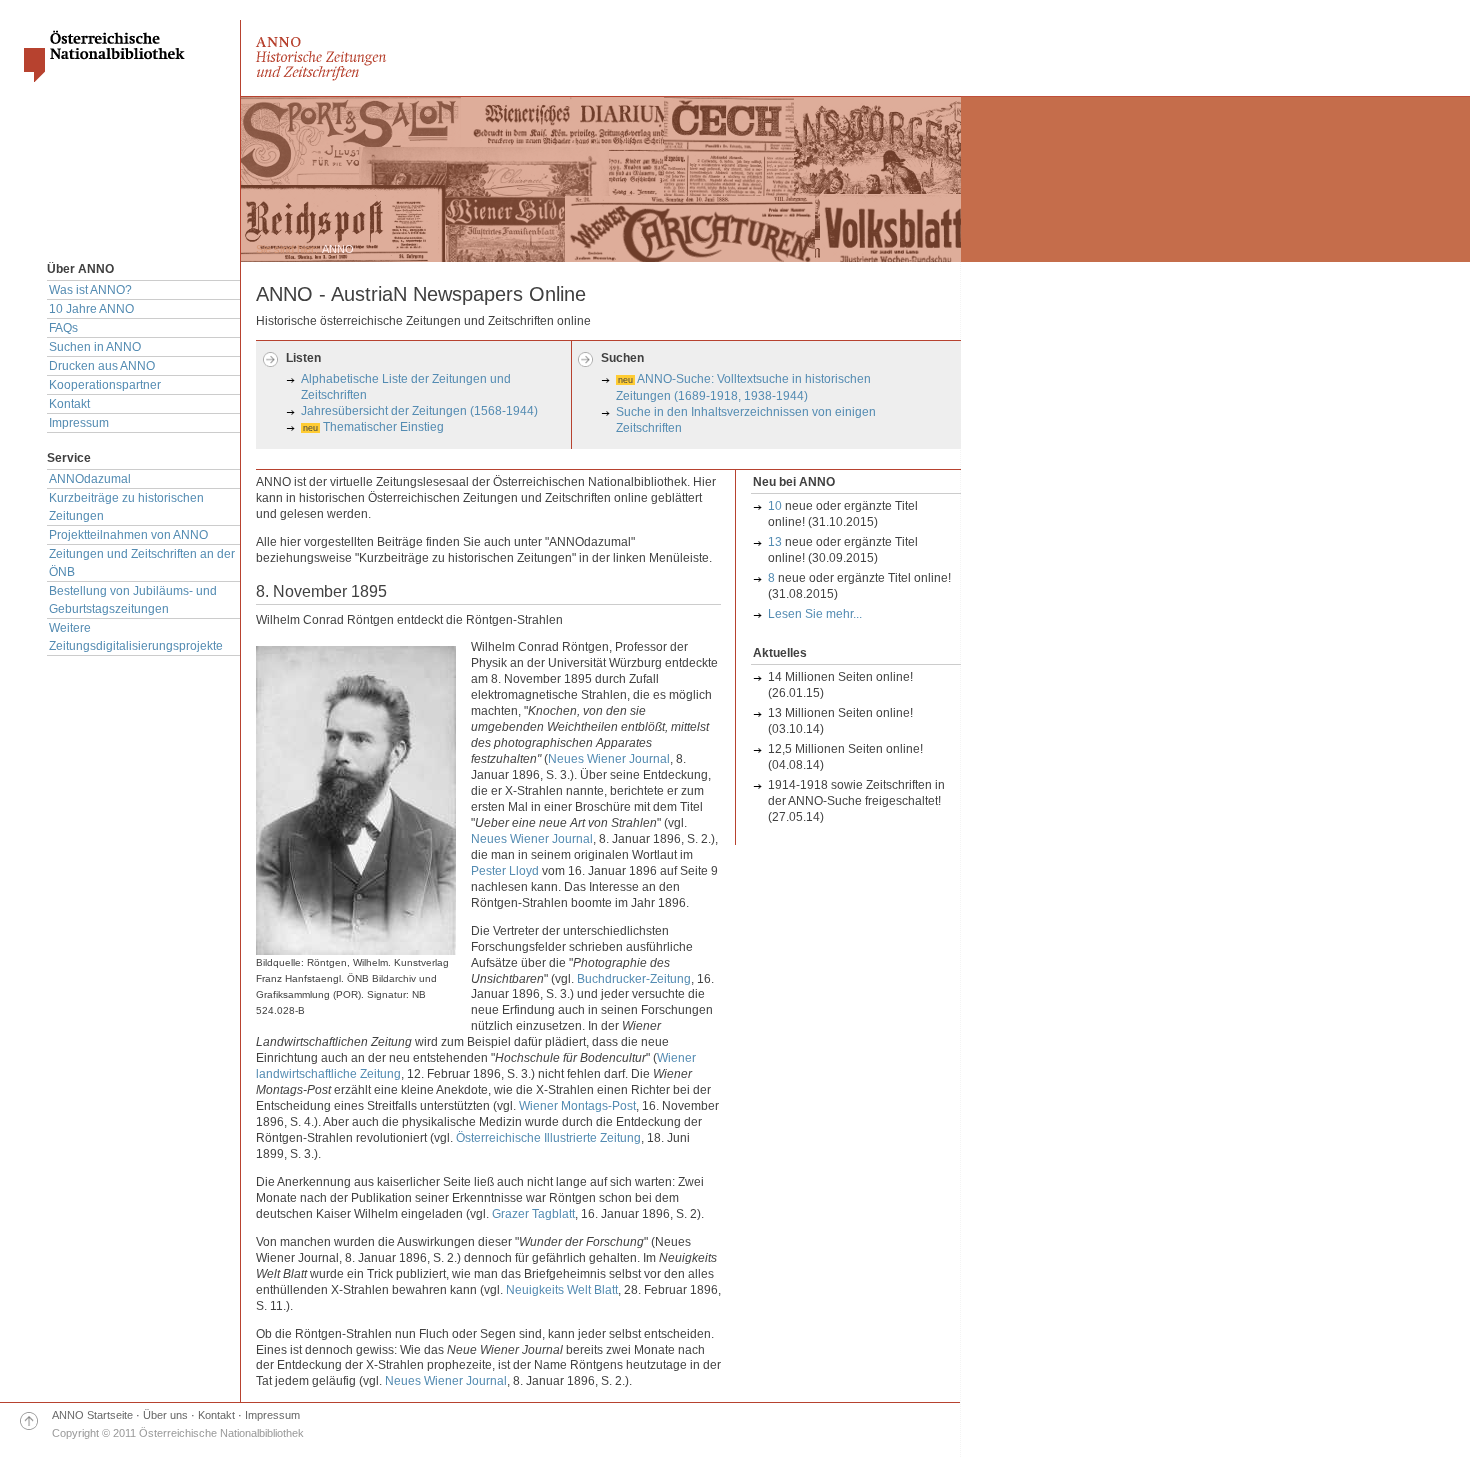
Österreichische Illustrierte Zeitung (548, 1138)
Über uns (165, 1415)
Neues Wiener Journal (609, 759)
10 (775, 506)
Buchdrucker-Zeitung (634, 979)
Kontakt (69, 404)
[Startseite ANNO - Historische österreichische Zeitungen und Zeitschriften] (343, 77)
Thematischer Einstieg (383, 427)
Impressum (79, 423)
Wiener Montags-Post (577, 1106)
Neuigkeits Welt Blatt (562, 1290)
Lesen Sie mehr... (815, 614)
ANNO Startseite (92, 1415)
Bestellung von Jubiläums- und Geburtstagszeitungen (133, 600)
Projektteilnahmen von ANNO (128, 535)
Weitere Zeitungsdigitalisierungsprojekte (136, 637)
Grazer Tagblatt (533, 1214)
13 (775, 542)
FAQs (63, 328)
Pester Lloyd (505, 871)
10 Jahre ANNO (91, 309)
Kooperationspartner (105, 385)
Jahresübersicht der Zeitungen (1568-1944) (419, 411)
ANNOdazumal (90, 479)
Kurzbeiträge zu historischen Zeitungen (126, 507)
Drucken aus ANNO (102, 366)
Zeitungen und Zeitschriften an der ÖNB (142, 563)
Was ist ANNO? (90, 290)
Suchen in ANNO (95, 347)
